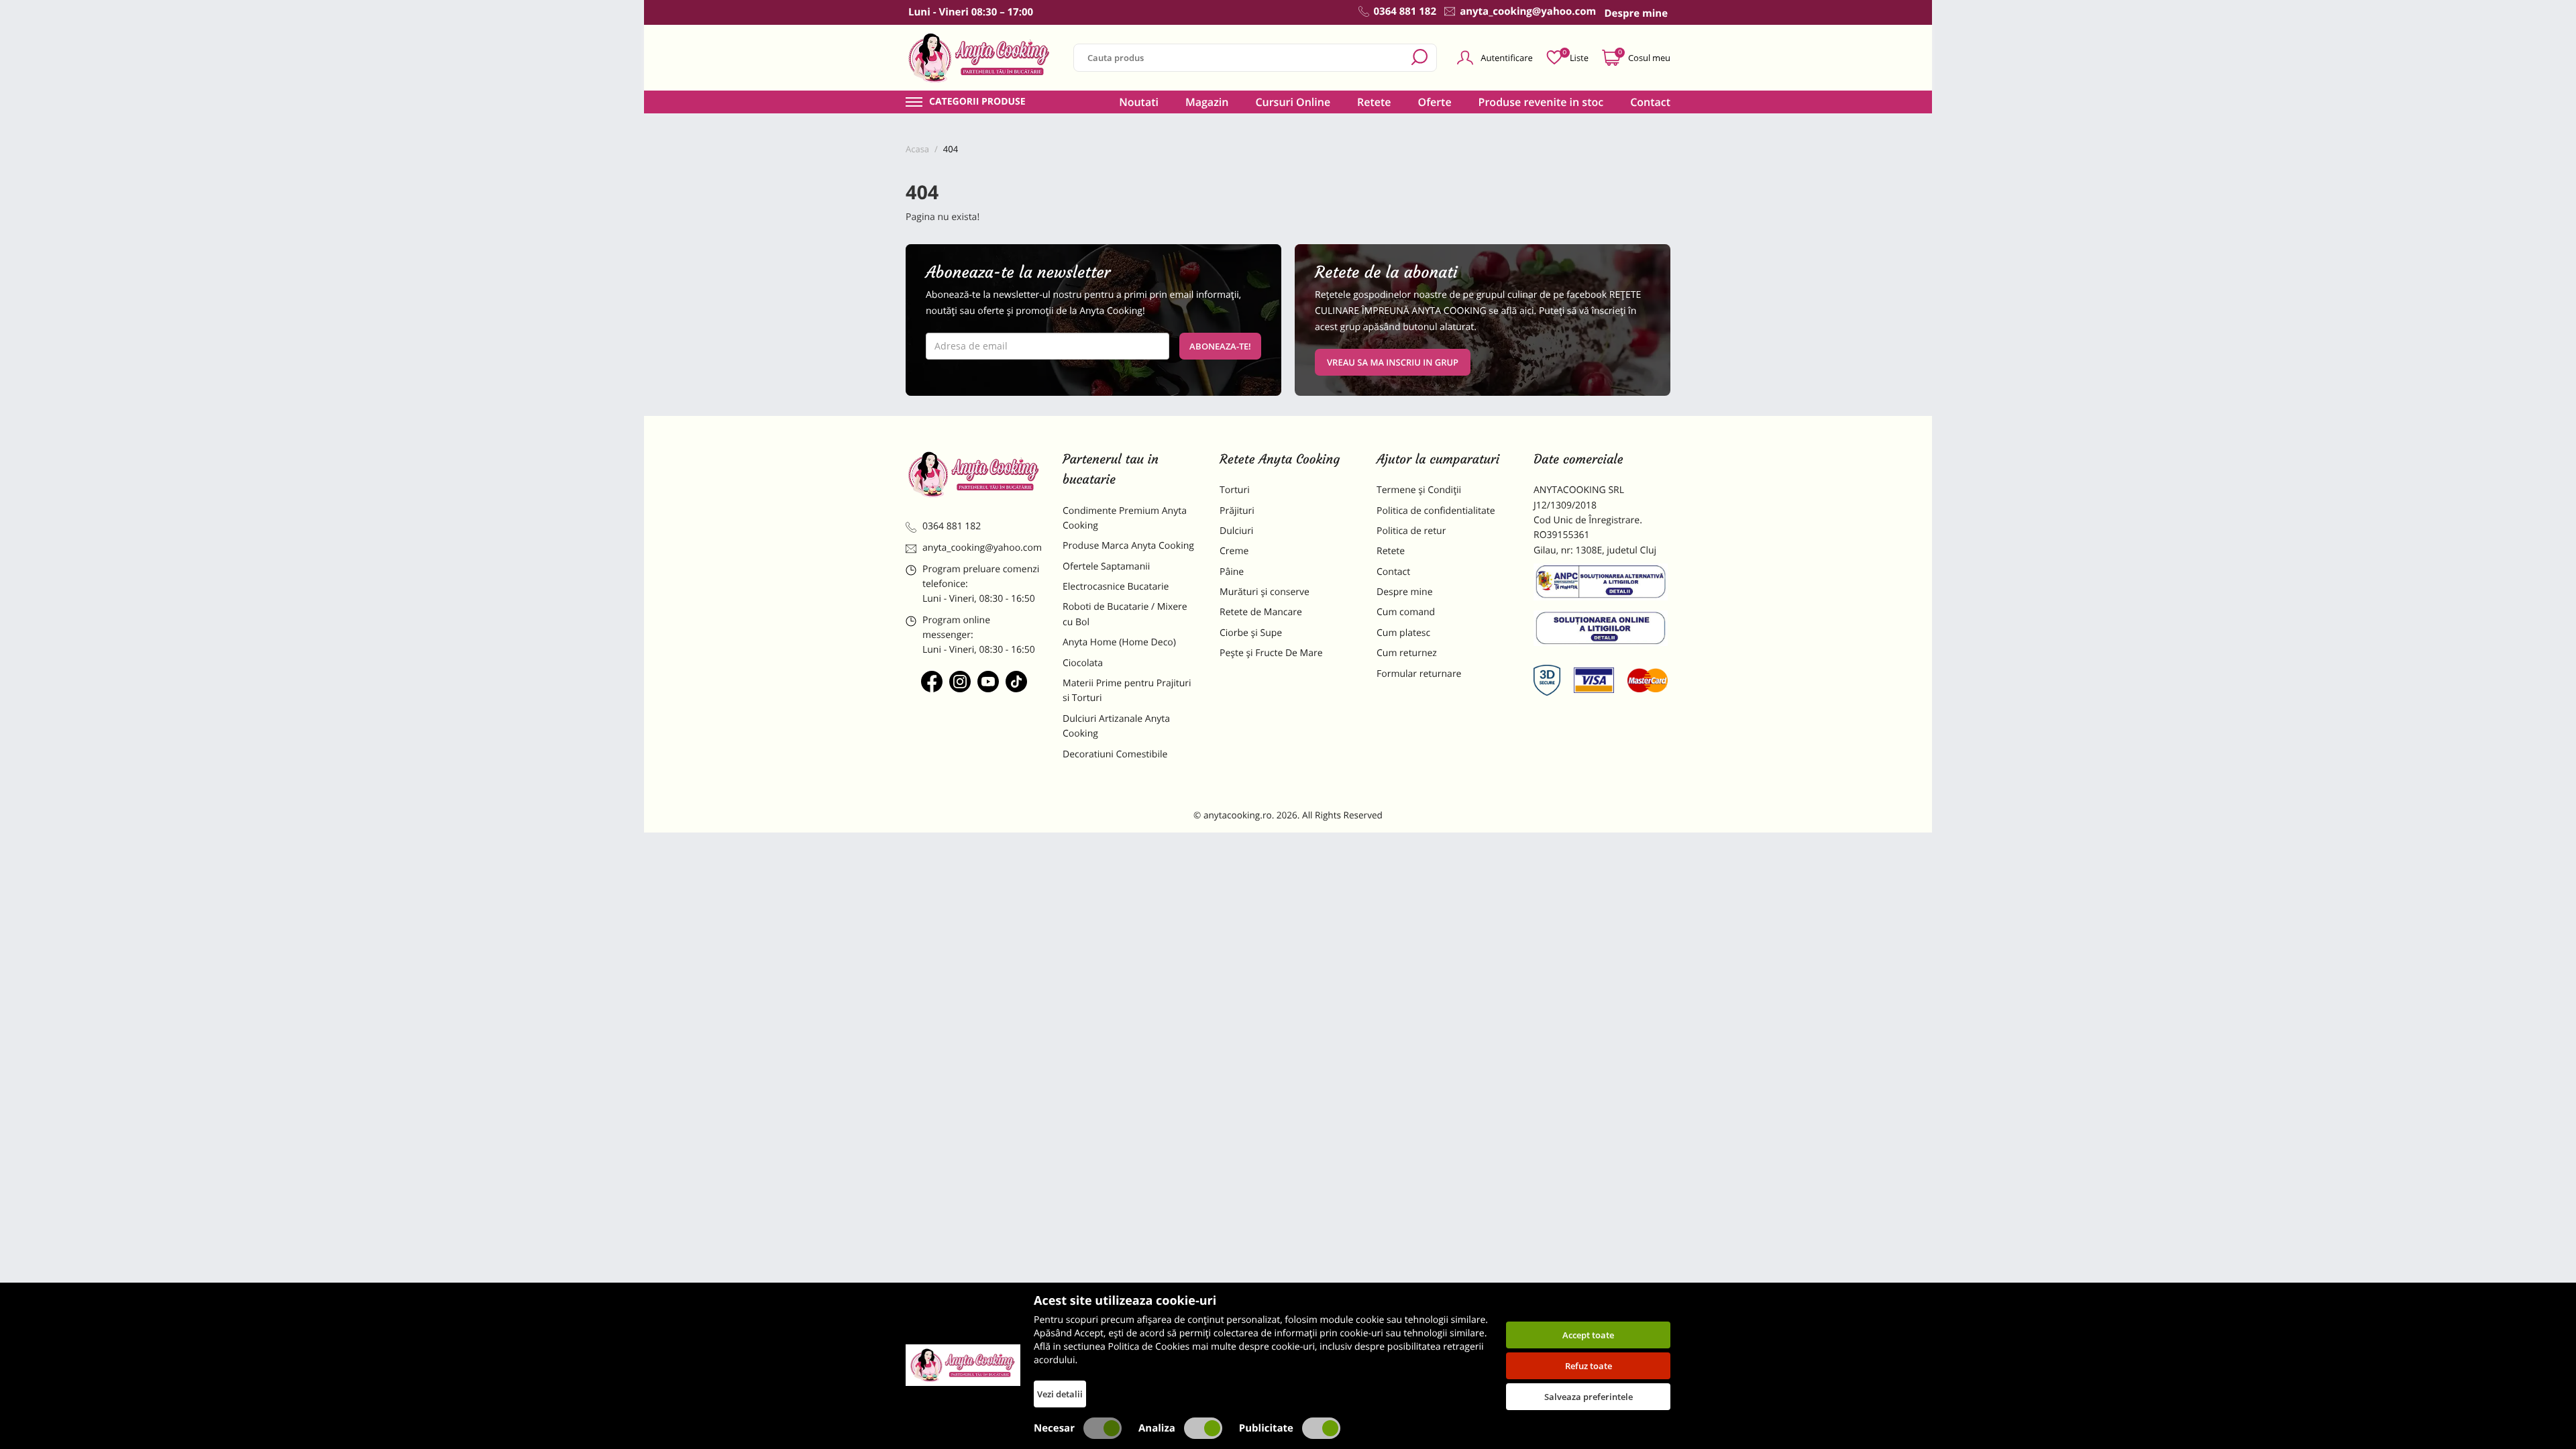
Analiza (1157, 1428)
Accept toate (1588, 1335)
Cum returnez (1407, 653)
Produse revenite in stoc (1541, 102)
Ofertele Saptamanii (1106, 567)
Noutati (1139, 102)
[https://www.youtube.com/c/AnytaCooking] (988, 682)
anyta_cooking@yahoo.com (982, 548)
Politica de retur (1411, 531)
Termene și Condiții (1419, 490)
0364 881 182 (952, 526)
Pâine (1232, 572)
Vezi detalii (1060, 1394)
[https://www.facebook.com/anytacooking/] (932, 682)
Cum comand (1406, 612)
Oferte (1435, 102)
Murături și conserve (1265, 592)
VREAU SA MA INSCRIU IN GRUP (1393, 362)
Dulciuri (1236, 531)
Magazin (1207, 102)
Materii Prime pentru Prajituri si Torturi (1127, 691)
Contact (1650, 102)
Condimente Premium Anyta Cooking (1125, 518)
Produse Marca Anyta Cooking (1128, 546)
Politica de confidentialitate (1436, 511)
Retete (1374, 102)
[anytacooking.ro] (974, 474)
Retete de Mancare (1261, 612)
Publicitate (1266, 1428)
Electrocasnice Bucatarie (1116, 587)
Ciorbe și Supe (1251, 633)
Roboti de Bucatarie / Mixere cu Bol (1125, 614)
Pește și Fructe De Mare (1271, 653)
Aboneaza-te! (1220, 346)
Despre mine (1405, 592)
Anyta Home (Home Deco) (1119, 642)
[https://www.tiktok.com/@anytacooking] (1016, 682)
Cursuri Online (1293, 102)
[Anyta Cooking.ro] (963, 1365)
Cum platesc (1403, 633)
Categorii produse (977, 102)
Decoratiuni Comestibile (1115, 754)
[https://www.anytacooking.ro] (979, 58)
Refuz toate (1589, 1366)
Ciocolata (1083, 663)
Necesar (1054, 1428)
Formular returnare (1419, 674)
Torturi (1235, 490)
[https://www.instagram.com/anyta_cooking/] (960, 682)
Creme (1234, 551)
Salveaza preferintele (1589, 1397)
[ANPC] (1602, 584)
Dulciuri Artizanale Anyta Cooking (1116, 726)
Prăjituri (1237, 511)
